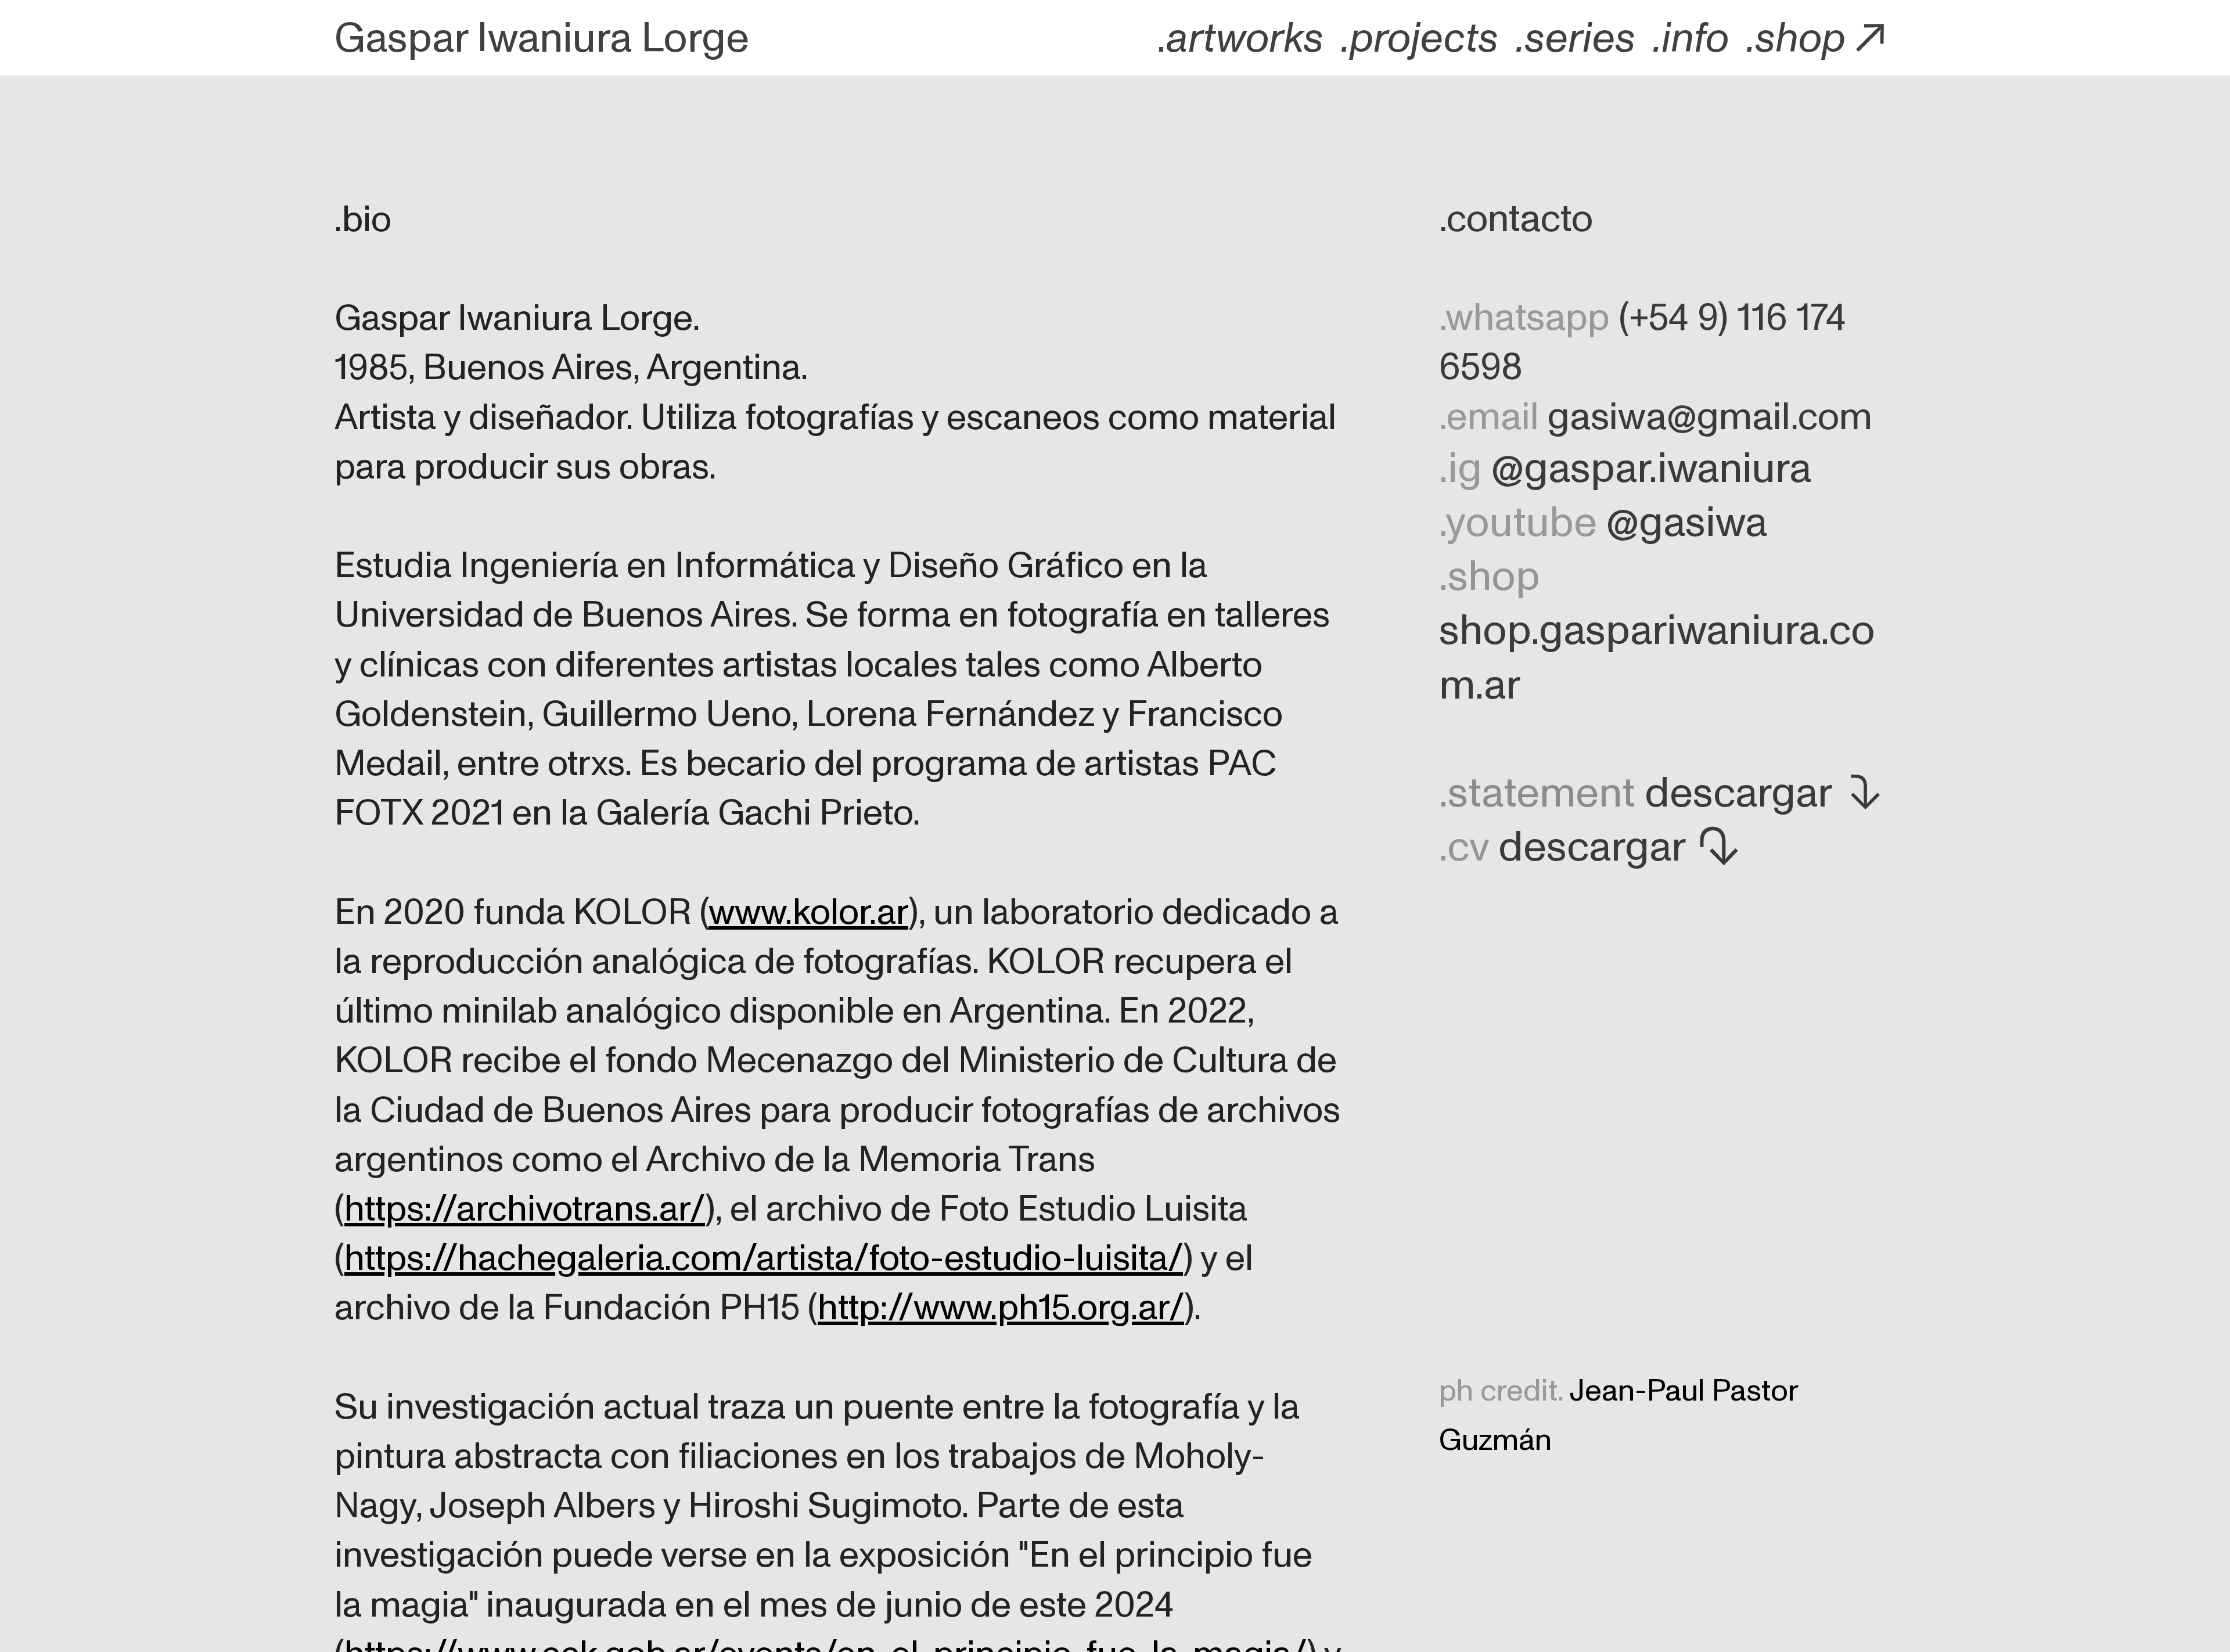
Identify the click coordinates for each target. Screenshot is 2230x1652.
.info (1691, 39)
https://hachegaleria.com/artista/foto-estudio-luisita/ (764, 1258)
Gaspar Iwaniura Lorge (542, 39)
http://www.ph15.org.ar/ (1001, 1308)
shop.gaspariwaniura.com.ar (1657, 658)
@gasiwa (1687, 523)
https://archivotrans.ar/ (525, 1209)
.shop (1796, 39)
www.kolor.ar (808, 912)
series (1580, 39)
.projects (1420, 39)
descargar (1738, 793)
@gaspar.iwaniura (1651, 469)
